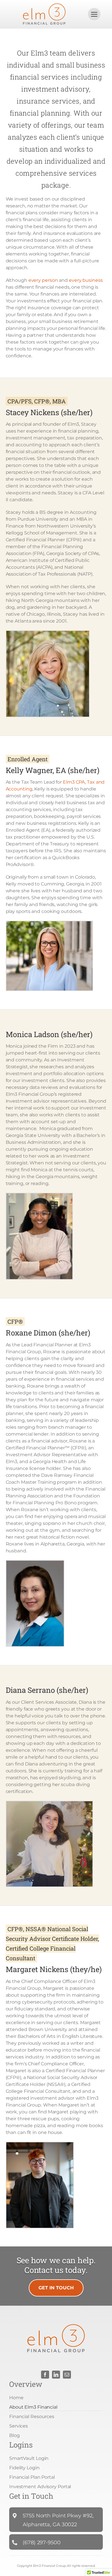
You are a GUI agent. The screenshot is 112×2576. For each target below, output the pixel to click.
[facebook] (45, 2375)
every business (86, 280)
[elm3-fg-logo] (44, 6)
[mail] (67, 2375)
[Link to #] (94, 14)
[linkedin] (56, 2375)
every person (43, 280)
